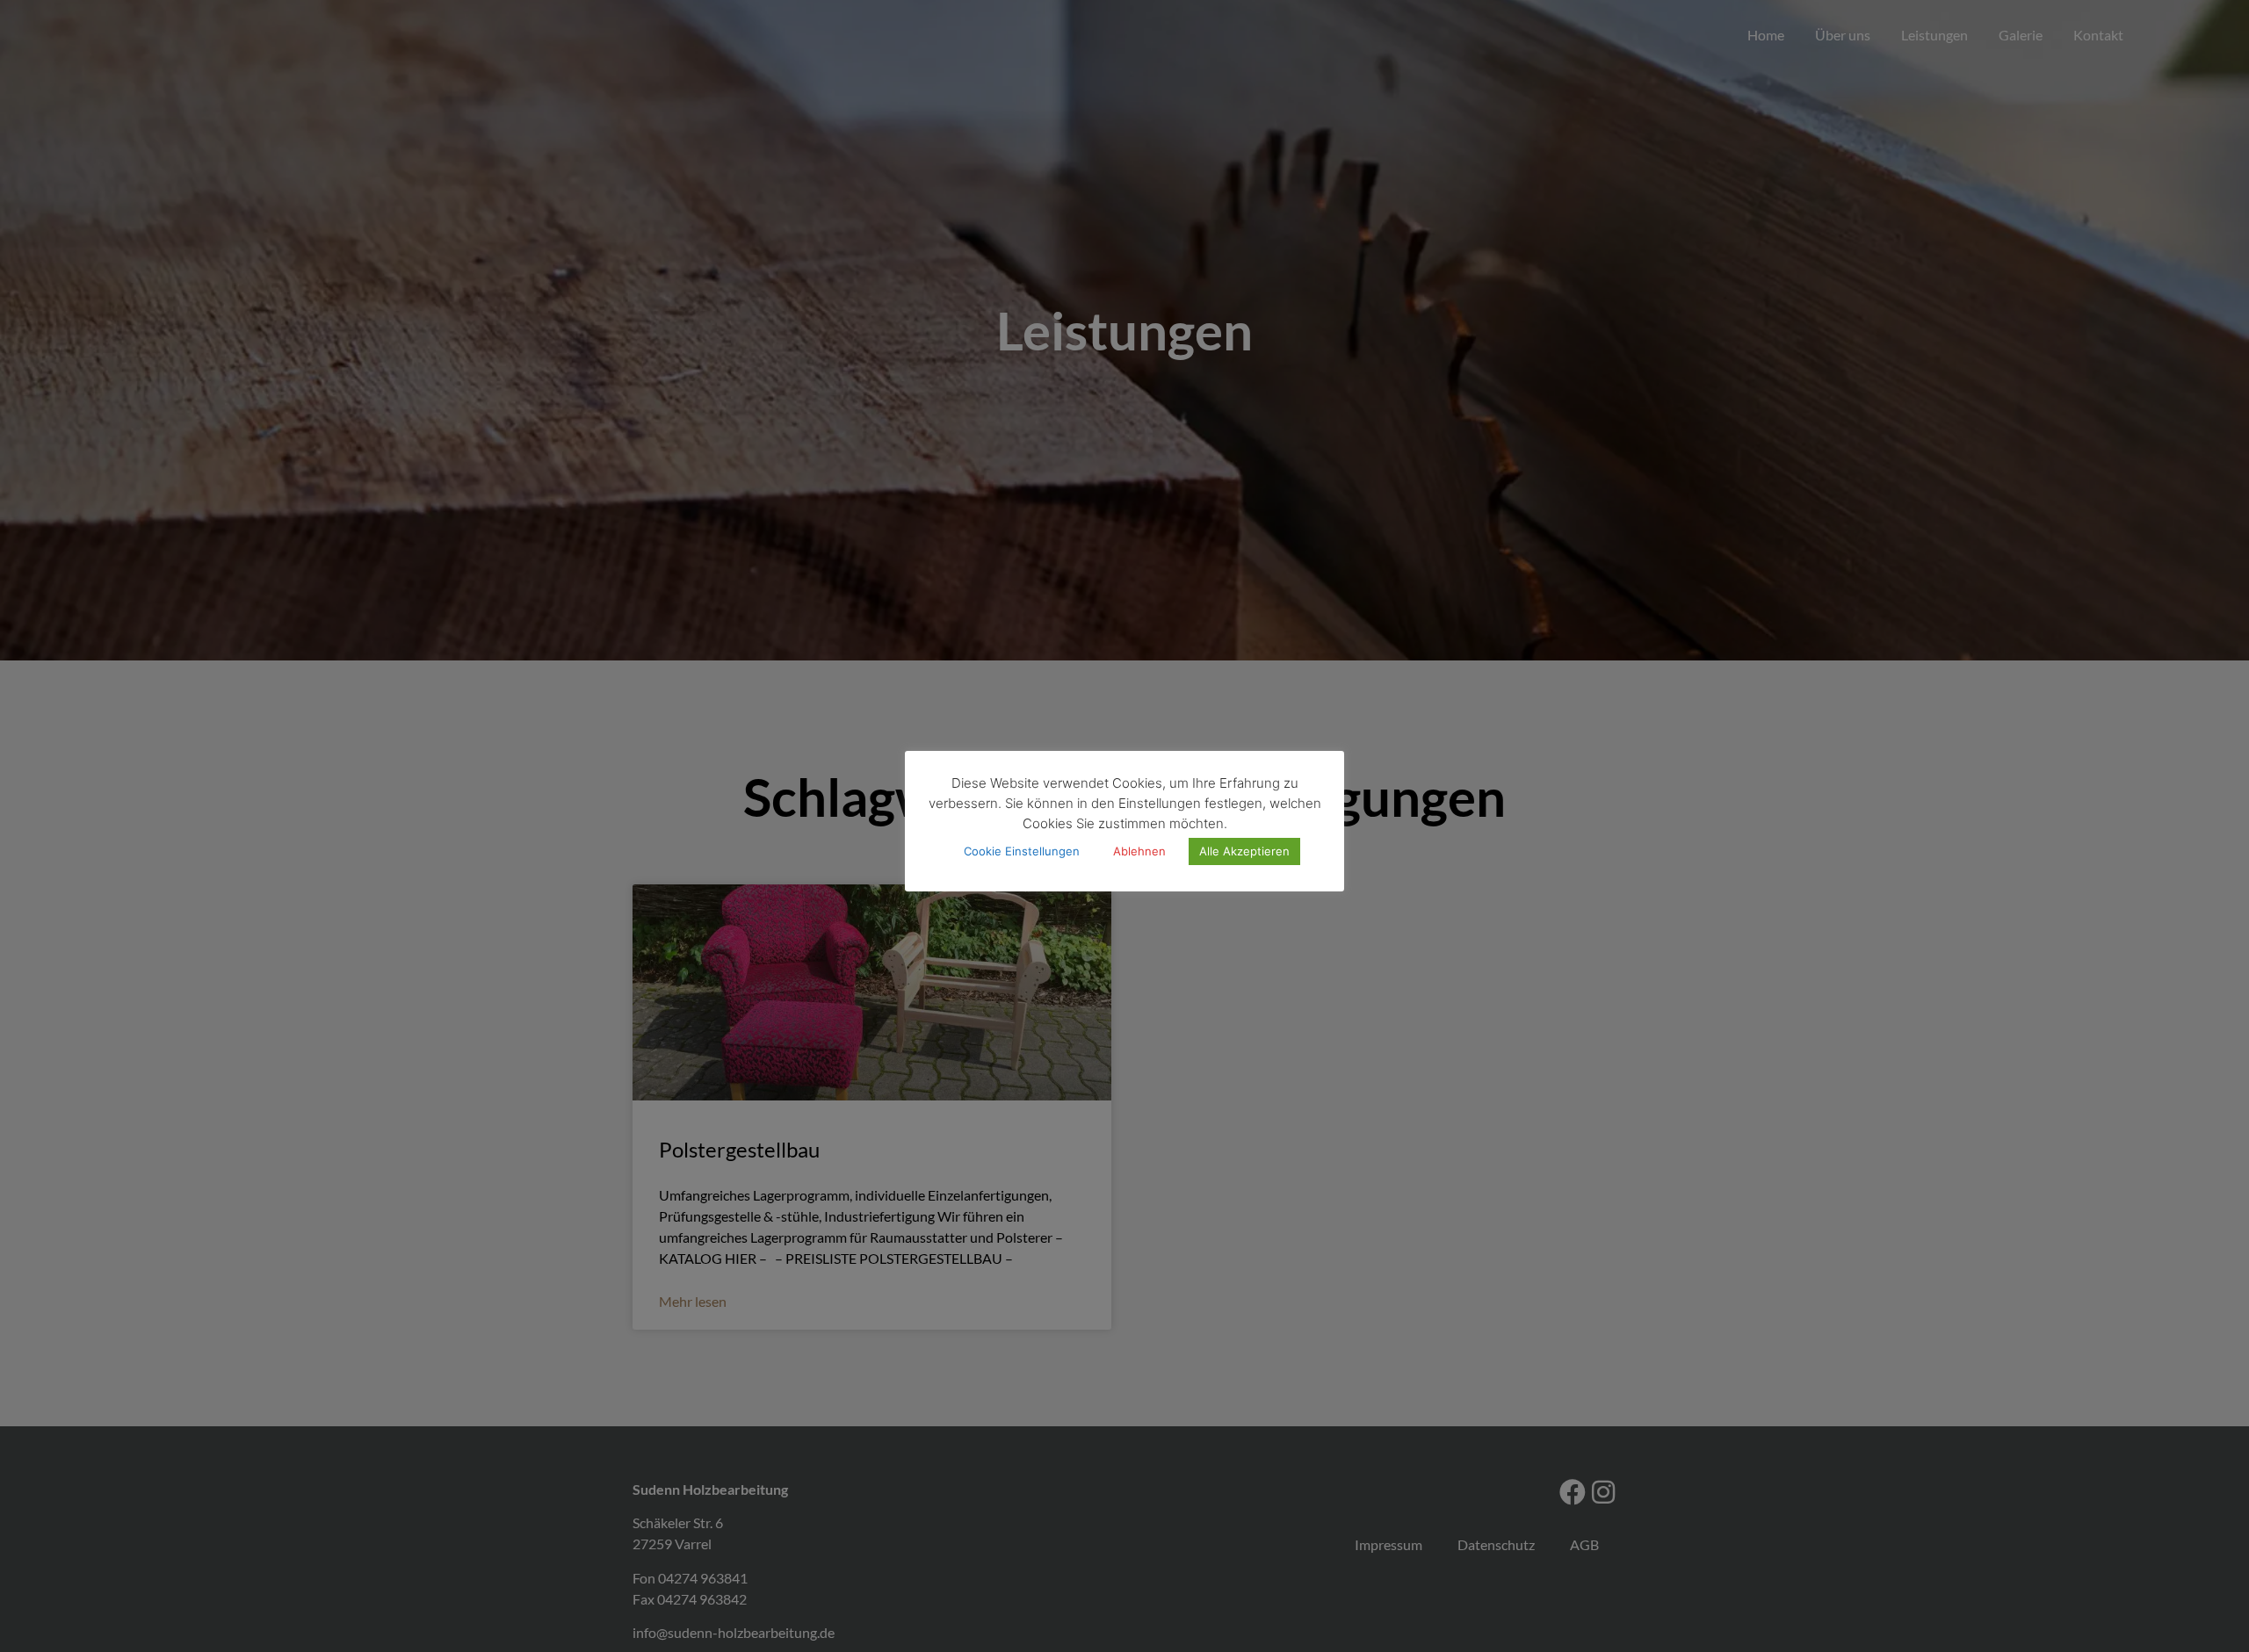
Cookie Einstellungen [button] (1022, 852)
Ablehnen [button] (1139, 852)
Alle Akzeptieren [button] (1244, 852)
